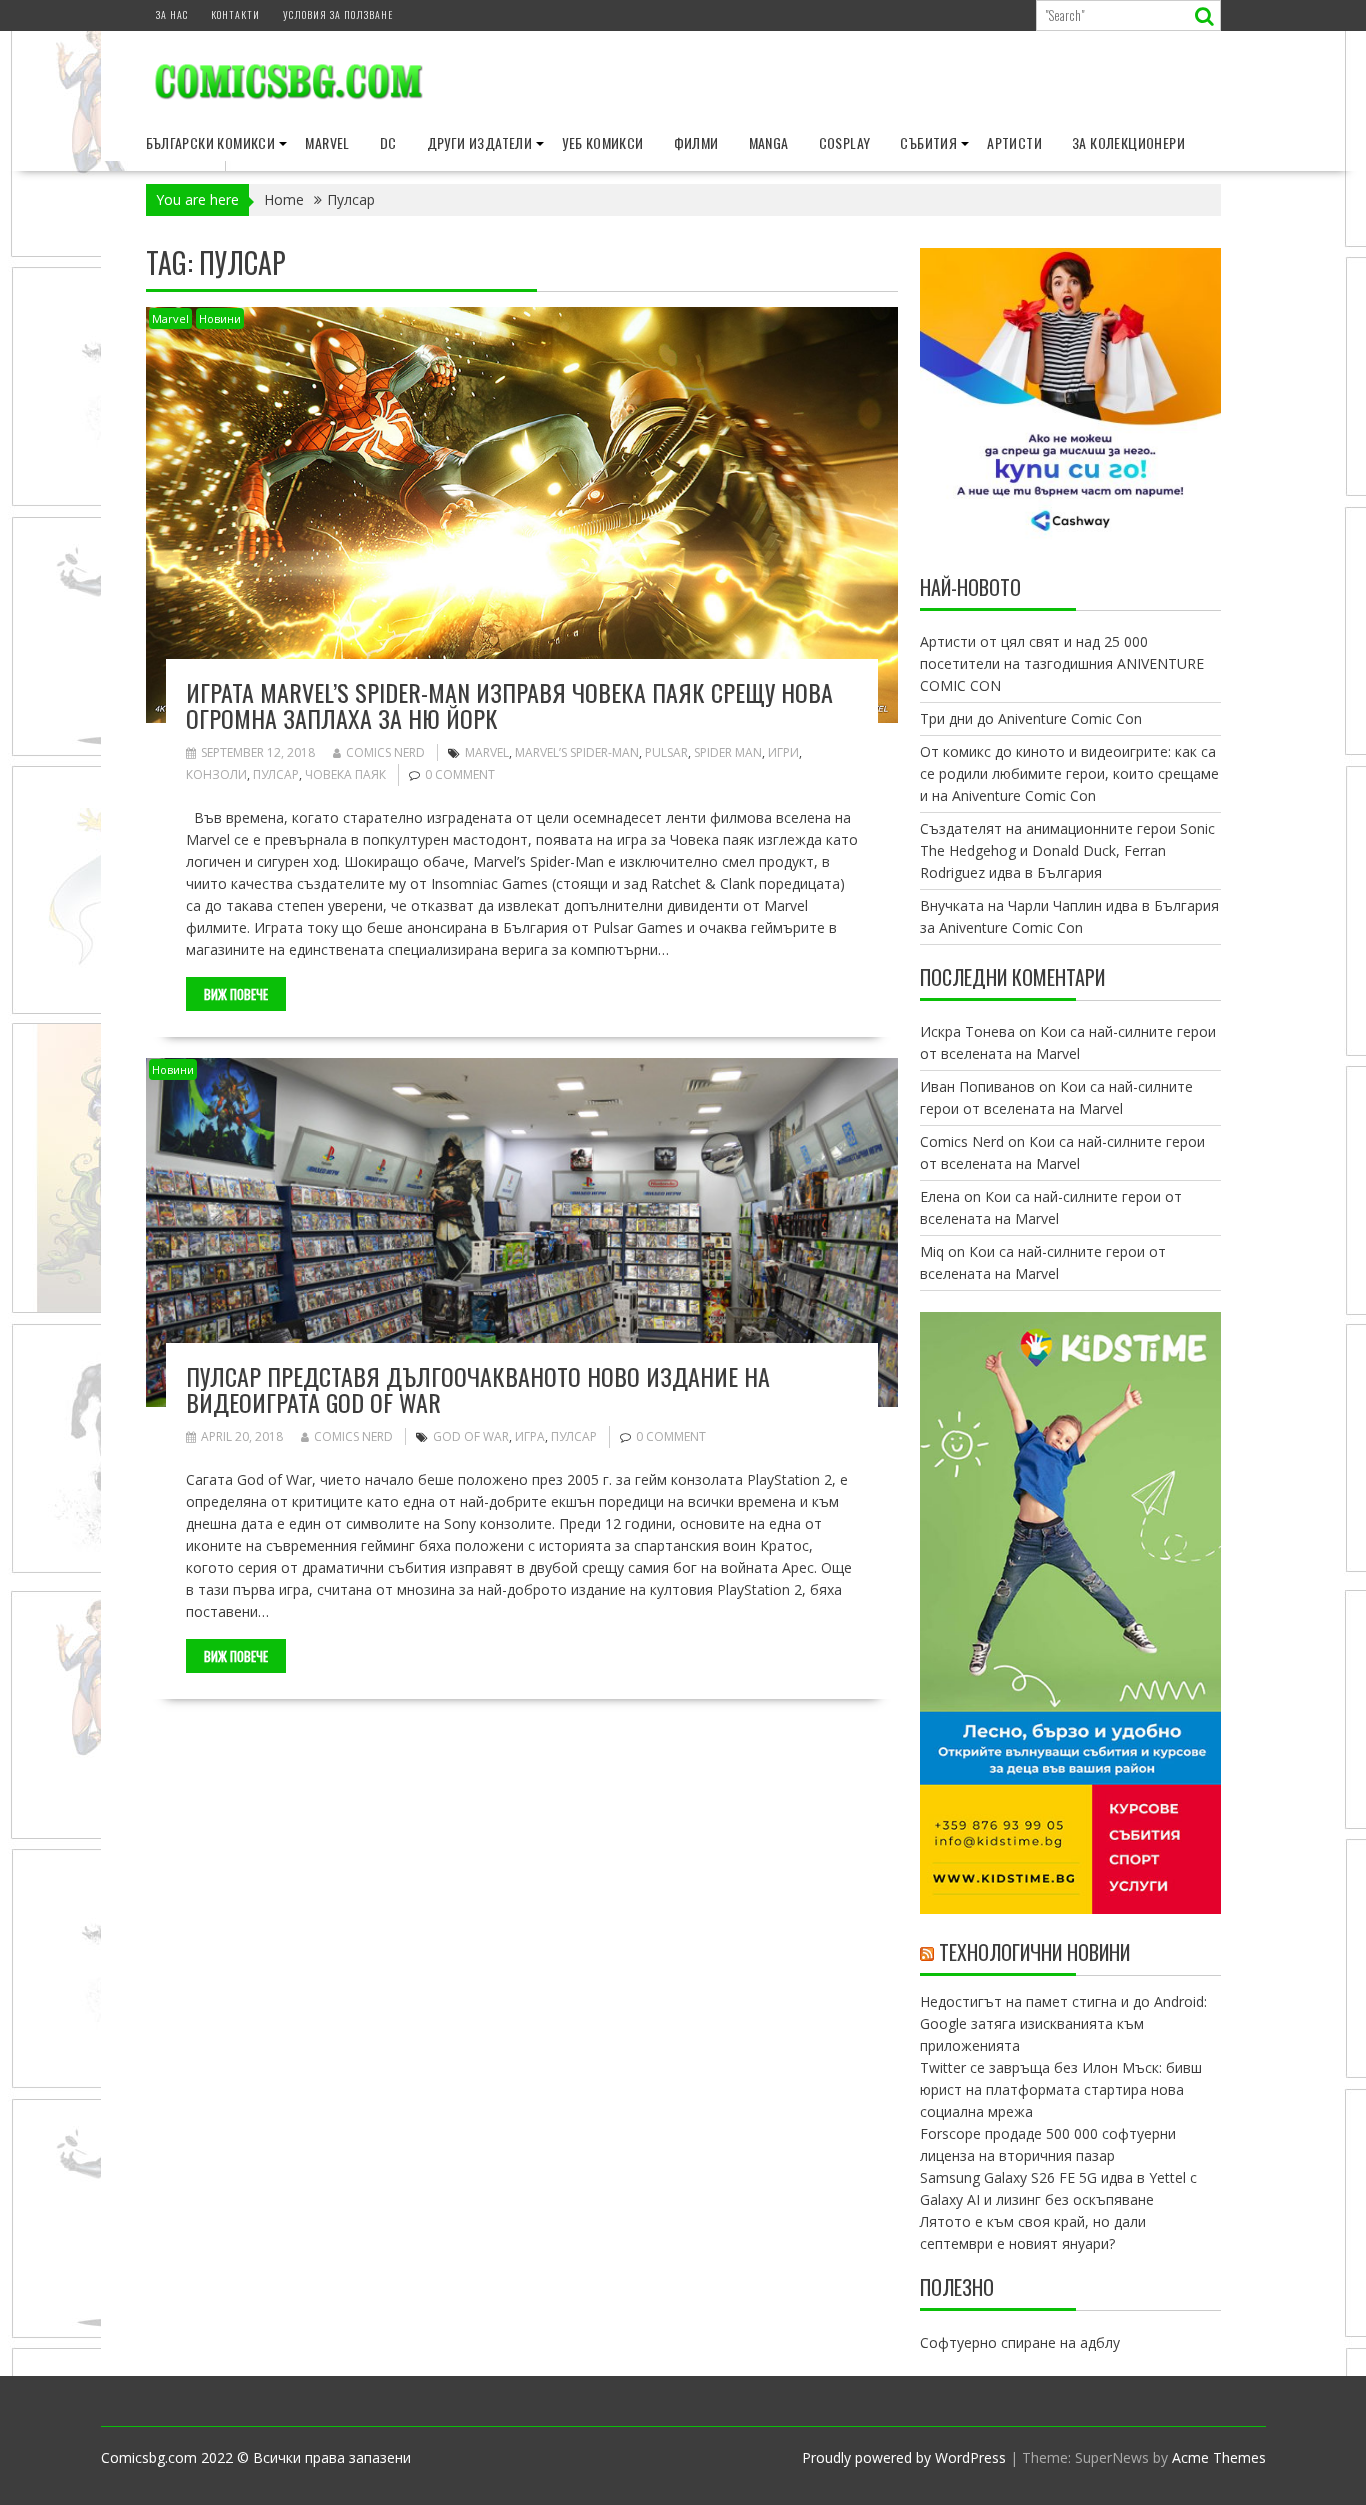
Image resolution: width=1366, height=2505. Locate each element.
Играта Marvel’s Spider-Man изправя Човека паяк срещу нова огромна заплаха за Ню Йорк (509, 705)
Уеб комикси (602, 142)
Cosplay (845, 142)
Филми (696, 142)
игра (530, 1436)
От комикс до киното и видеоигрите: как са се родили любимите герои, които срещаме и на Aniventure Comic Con (1069, 773)
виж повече (236, 994)
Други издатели (480, 142)
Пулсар (276, 774)
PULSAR (666, 752)
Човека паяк (345, 774)
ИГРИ (783, 752)
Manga (769, 142)
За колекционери (1128, 142)
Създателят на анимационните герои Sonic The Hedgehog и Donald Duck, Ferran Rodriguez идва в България (1067, 850)
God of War (471, 1436)
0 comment (460, 774)
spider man (728, 752)
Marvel (327, 142)
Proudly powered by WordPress (904, 2457)
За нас (172, 14)
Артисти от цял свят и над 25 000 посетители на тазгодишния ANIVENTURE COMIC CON (1062, 663)
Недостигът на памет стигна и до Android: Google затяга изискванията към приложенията (1063, 2023)
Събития (928, 142)
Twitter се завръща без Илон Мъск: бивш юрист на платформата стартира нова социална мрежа (1061, 2089)
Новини (220, 318)
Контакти (235, 14)
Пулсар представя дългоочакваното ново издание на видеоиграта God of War (478, 1389)
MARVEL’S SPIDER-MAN (577, 752)
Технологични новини (1034, 1952)
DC (388, 142)
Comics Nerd (385, 752)
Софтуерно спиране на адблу (1020, 2342)
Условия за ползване (338, 14)
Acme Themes (1219, 2457)
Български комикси (211, 142)
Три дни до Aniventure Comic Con (1031, 718)
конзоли (216, 774)
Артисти (1014, 142)
